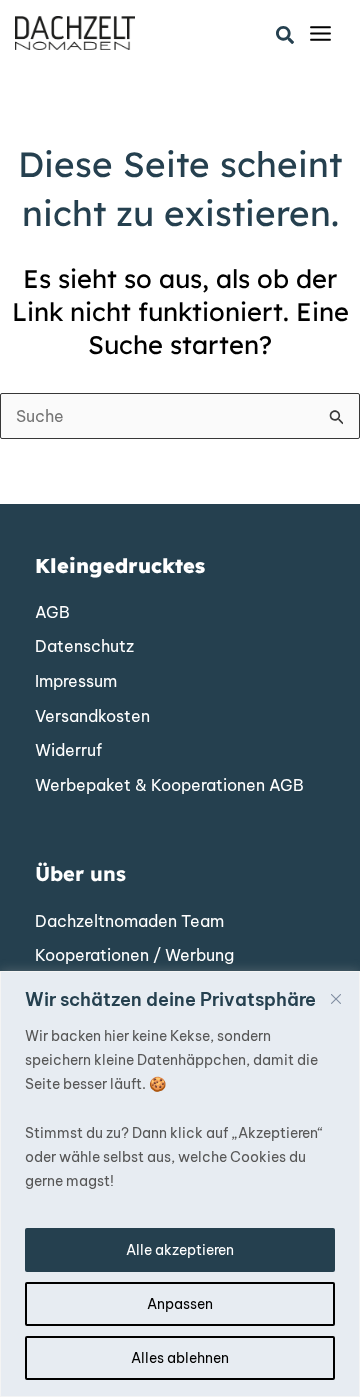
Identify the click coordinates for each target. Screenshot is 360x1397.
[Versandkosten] (92, 717)
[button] (286, 36)
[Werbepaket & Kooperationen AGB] (169, 786)
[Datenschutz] (84, 647)
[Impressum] (76, 682)
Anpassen (180, 1304)
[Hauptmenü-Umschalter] (320, 33)
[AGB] (52, 613)
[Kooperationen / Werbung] (134, 956)
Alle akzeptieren (180, 1250)
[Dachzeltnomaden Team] (129, 922)
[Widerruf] (68, 751)
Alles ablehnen (180, 1358)
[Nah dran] (336, 999)
